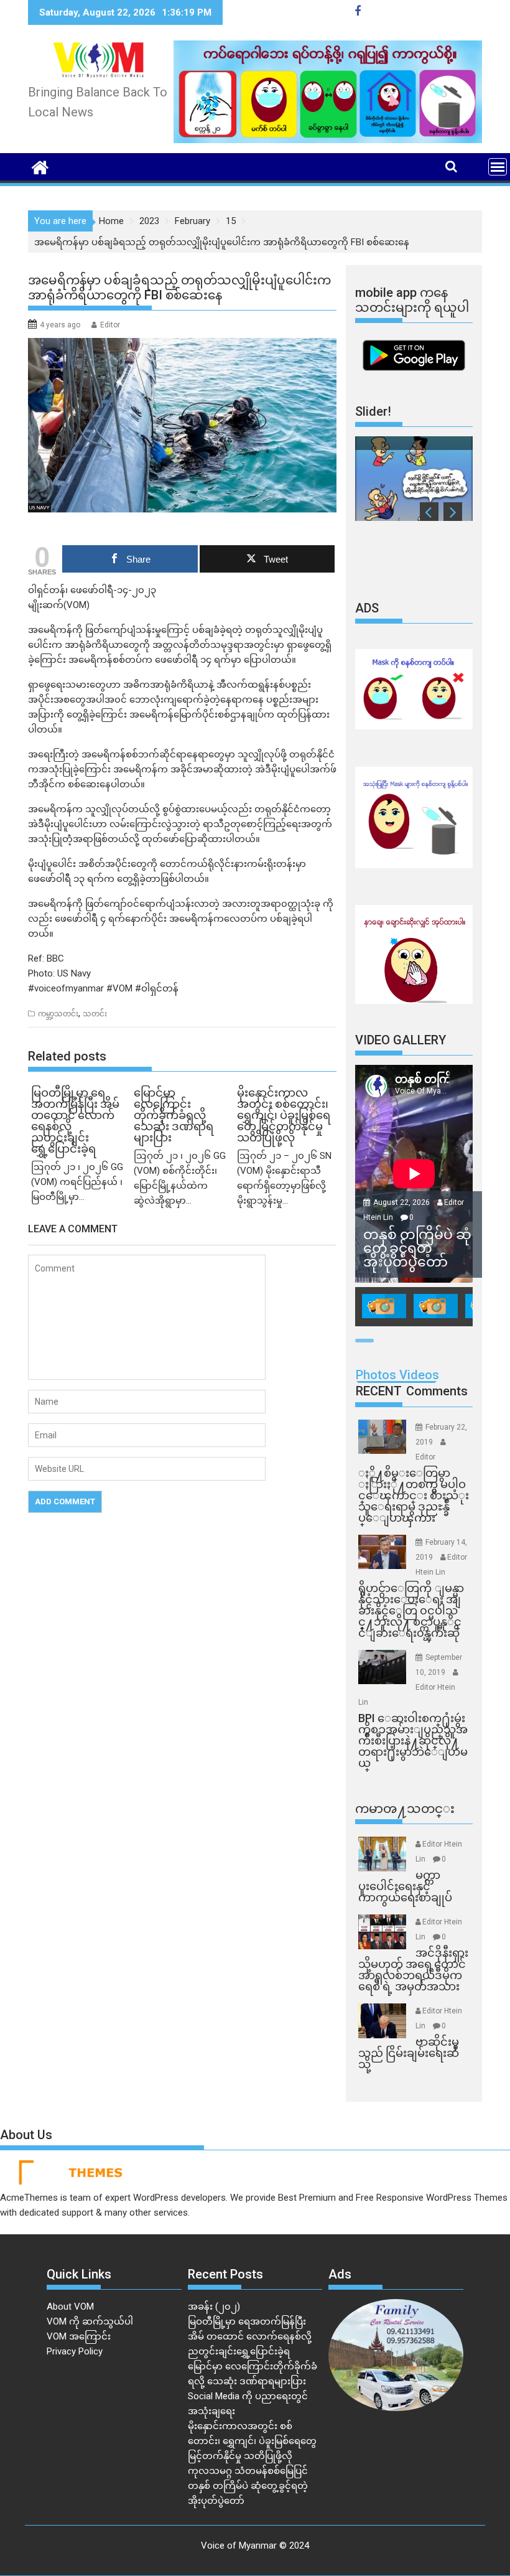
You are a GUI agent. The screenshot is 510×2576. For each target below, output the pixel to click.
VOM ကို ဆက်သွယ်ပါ (90, 2321)
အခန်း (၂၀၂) (214, 2307)
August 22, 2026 (402, 1202)
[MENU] (498, 167)
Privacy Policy (75, 2351)
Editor (110, 325)
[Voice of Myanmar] (40, 166)
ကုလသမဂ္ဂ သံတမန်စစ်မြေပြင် (248, 2471)
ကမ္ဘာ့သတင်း (58, 1014)
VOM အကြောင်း (79, 2336)
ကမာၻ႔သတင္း (405, 1809)
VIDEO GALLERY (401, 1040)
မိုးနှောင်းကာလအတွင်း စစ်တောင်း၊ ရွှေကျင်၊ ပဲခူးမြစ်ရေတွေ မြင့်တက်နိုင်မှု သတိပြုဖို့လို (252, 2441)
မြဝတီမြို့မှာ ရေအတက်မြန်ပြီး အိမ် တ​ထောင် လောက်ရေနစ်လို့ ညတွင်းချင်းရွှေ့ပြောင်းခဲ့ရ (250, 2336)
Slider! (373, 411)
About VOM (70, 2307)
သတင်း (95, 1014)
